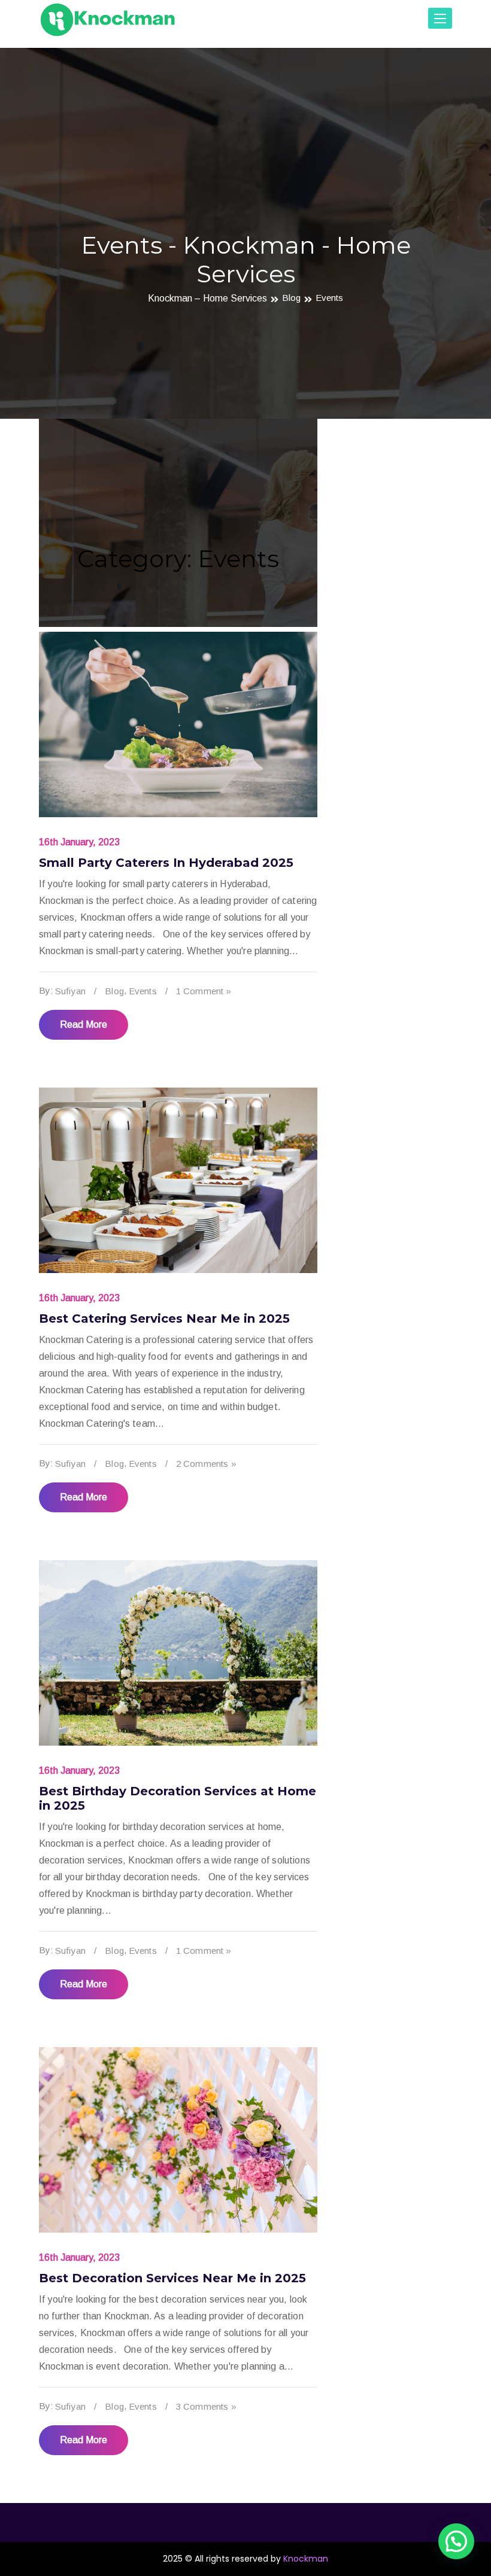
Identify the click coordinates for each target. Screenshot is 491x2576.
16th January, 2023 (79, 842)
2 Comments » (206, 1464)
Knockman (306, 2559)
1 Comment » (204, 991)
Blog (291, 298)
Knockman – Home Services (207, 298)
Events (329, 298)
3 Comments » (206, 2406)
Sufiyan (70, 991)
